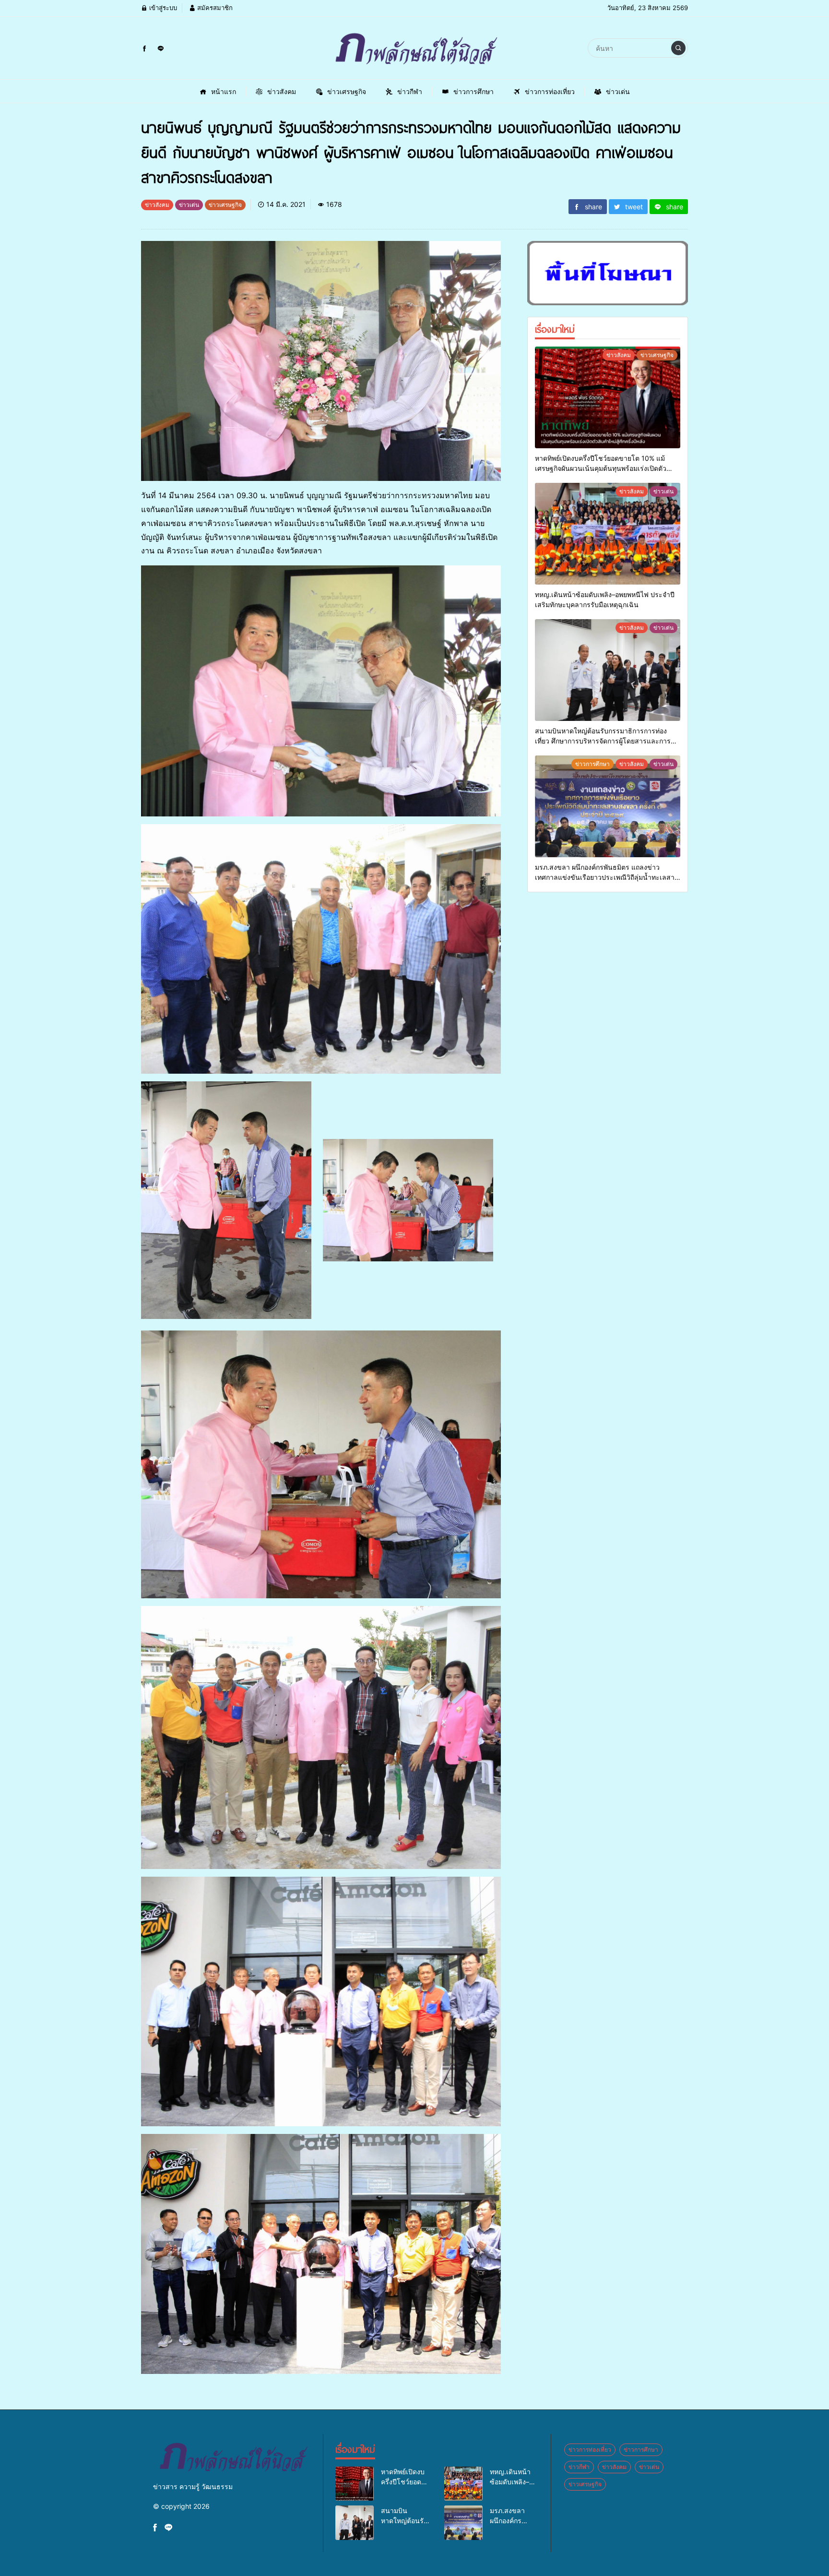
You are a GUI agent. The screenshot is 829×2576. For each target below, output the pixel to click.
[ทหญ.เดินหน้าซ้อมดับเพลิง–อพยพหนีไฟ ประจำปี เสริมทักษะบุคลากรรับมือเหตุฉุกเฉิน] (608, 534)
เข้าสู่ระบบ (162, 8)
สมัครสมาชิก (214, 8)
